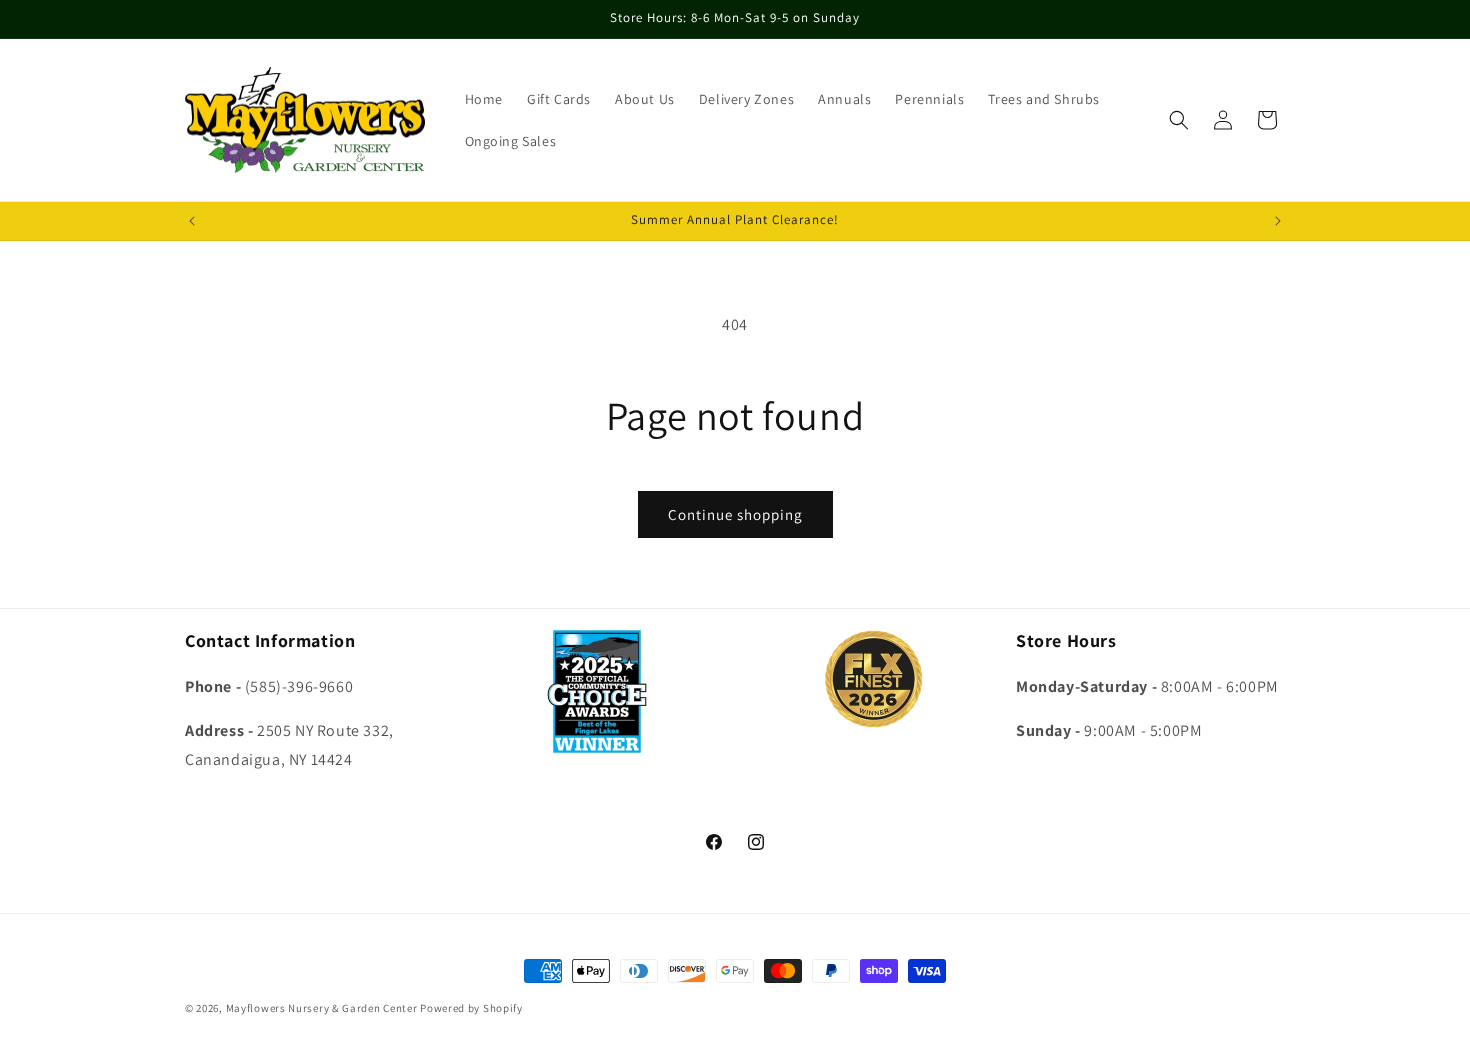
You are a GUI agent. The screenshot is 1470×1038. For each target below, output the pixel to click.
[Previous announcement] (192, 221)
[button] (1179, 120)
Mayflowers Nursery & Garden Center (322, 1008)
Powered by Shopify (471, 1008)
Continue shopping (735, 514)
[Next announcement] (1278, 221)
